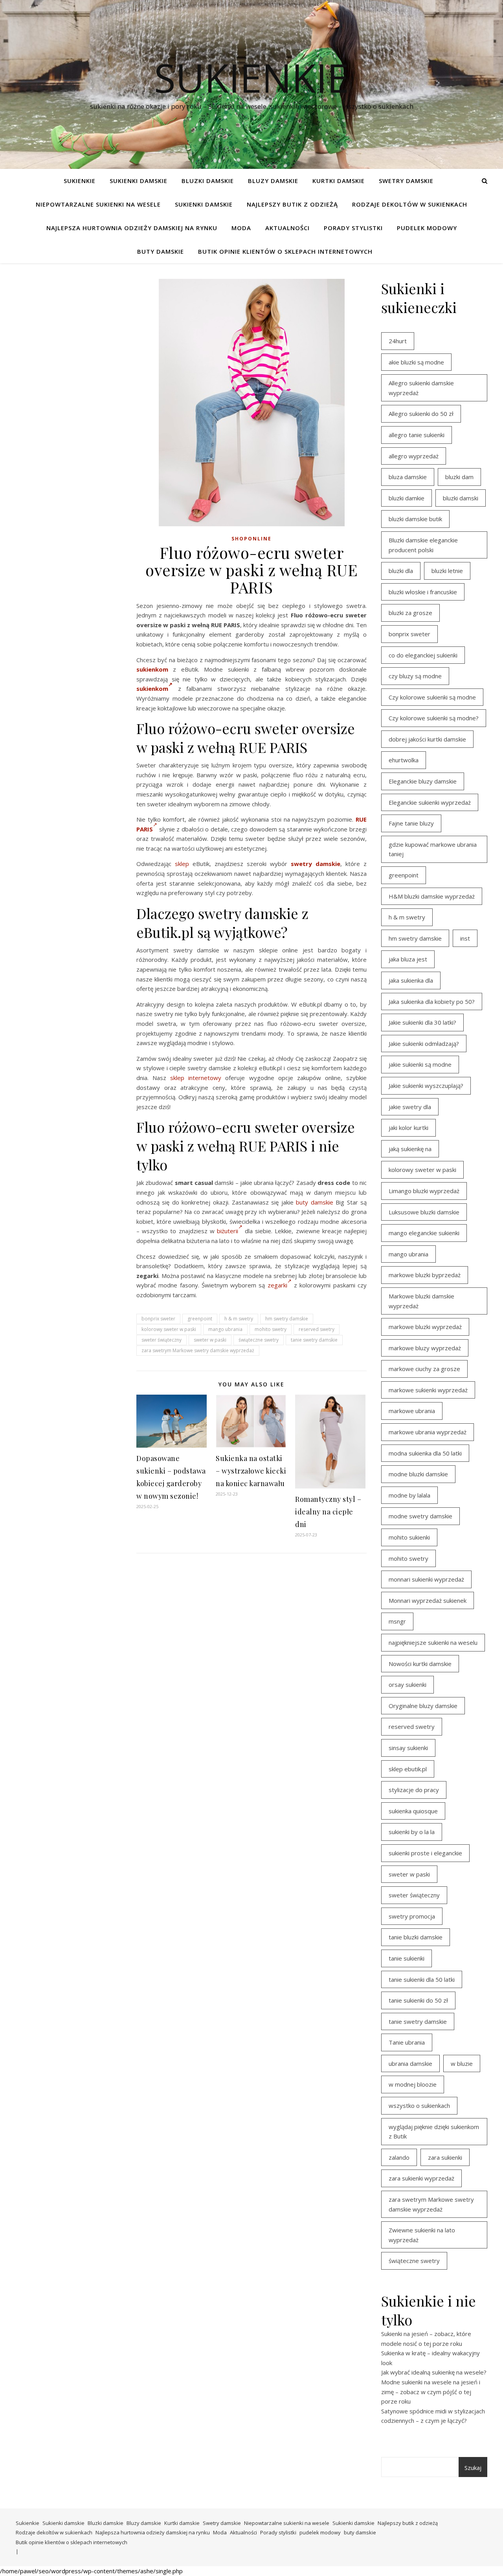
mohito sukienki (409, 1537)
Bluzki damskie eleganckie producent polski (423, 545)
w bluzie (462, 2063)
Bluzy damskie (273, 181)
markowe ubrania (412, 1411)
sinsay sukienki (408, 1748)
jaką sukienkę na (410, 1149)
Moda (241, 228)
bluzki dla (401, 571)
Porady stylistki (353, 228)
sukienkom (152, 669)
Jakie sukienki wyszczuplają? (426, 1086)
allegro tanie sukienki (417, 435)
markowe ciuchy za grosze (424, 1369)
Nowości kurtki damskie (420, 1664)
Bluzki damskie (208, 181)
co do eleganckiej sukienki (423, 655)
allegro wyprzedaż (414, 456)
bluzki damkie (407, 498)
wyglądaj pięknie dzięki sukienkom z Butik (434, 2132)
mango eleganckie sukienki (424, 1233)
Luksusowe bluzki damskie (424, 1212)
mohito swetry (271, 1329)
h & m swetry (239, 1319)
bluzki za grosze (410, 613)
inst (465, 938)
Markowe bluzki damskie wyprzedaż (421, 1301)
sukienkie (251, 77)
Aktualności (287, 228)
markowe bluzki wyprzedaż (425, 1327)
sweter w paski (210, 1340)
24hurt (398, 341)
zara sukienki (445, 2157)
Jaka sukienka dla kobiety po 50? (432, 1001)
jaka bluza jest (408, 959)
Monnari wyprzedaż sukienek (428, 1600)
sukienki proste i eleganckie (425, 1853)
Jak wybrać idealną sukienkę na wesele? (434, 2372)
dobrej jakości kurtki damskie (427, 739)
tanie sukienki (407, 1958)
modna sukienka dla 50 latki (425, 1453)
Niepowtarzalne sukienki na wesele (98, 204)
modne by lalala (409, 1495)
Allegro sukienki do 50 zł (421, 414)
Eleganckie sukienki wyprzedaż (430, 802)
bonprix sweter (158, 1319)
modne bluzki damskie (418, 1474)
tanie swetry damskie (314, 1340)
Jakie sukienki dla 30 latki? (422, 1022)
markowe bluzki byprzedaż (425, 1275)
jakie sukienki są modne (420, 1064)
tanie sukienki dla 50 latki (422, 1979)
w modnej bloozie (413, 2084)
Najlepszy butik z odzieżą (292, 204)
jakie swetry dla (410, 1107)
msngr (397, 1621)
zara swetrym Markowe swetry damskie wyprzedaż (198, 1350)
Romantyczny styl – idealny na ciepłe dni (328, 1512)
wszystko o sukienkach (419, 2105)
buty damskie (161, 251)
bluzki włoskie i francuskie (423, 592)
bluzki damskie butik (415, 519)
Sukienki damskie (139, 181)
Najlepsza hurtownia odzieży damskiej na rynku (132, 228)
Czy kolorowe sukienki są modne (432, 697)
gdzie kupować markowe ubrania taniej (433, 849)
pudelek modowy (427, 228)
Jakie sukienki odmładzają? (424, 1044)
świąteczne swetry (259, 1340)
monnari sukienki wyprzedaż (426, 1579)
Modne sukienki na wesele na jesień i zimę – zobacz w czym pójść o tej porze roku (431, 2392)
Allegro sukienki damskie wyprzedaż (421, 388)
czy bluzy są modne (415, 676)
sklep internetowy (196, 1078)
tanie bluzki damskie (416, 1937)
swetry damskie (316, 864)
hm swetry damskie (287, 1319)
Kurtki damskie (339, 181)
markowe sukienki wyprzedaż (428, 1390)
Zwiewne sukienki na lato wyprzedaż (422, 2235)
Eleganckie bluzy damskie (423, 781)
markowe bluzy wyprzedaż (425, 1348)
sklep (182, 864)
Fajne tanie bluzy (411, 823)
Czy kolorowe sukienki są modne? (434, 718)
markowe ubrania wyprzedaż (428, 1432)
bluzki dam (459, 477)
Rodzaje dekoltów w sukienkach (410, 204)
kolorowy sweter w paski (169, 1329)
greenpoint (200, 1319)
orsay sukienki (408, 1684)
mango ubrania (225, 1329)
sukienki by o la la (412, 1832)
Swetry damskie (406, 181)
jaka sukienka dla (411, 980)
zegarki (277, 1285)
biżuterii (228, 1231)
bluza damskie (408, 477)
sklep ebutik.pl (408, 1769)
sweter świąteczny (162, 1340)
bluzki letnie (447, 571)
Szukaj (473, 2468)
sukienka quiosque (413, 1811)
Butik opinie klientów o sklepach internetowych (285, 251)
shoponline (251, 539)
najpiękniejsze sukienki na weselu (433, 1642)
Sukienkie (80, 181)
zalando (399, 2157)
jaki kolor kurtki (408, 1128)
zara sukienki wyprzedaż (421, 2178)
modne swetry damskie (420, 1516)
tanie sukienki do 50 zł (418, 2000)
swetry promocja (412, 1916)
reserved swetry (317, 1329)
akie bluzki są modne (416, 362)
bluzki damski (461, 498)
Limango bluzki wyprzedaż (424, 1191)
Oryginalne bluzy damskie (423, 1706)
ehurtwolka (404, 760)
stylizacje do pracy (414, 1790)
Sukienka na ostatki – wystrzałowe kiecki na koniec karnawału (251, 1471)
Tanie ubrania (407, 2042)
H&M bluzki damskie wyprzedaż (432, 896)
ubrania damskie (410, 2063)
